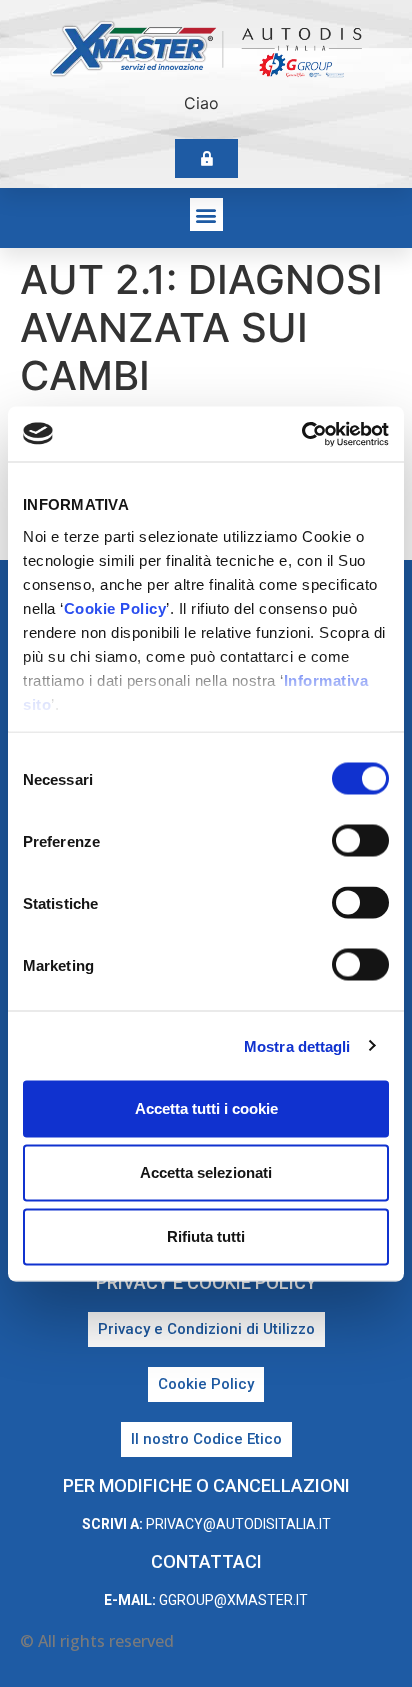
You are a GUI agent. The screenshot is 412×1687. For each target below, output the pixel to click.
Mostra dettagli (297, 1045)
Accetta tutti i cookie (206, 1108)
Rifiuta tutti (206, 1236)
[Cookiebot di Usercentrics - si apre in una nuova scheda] (301, 434)
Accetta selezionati (206, 1172)
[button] (206, 214)
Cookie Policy (115, 607)
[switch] (360, 841)
